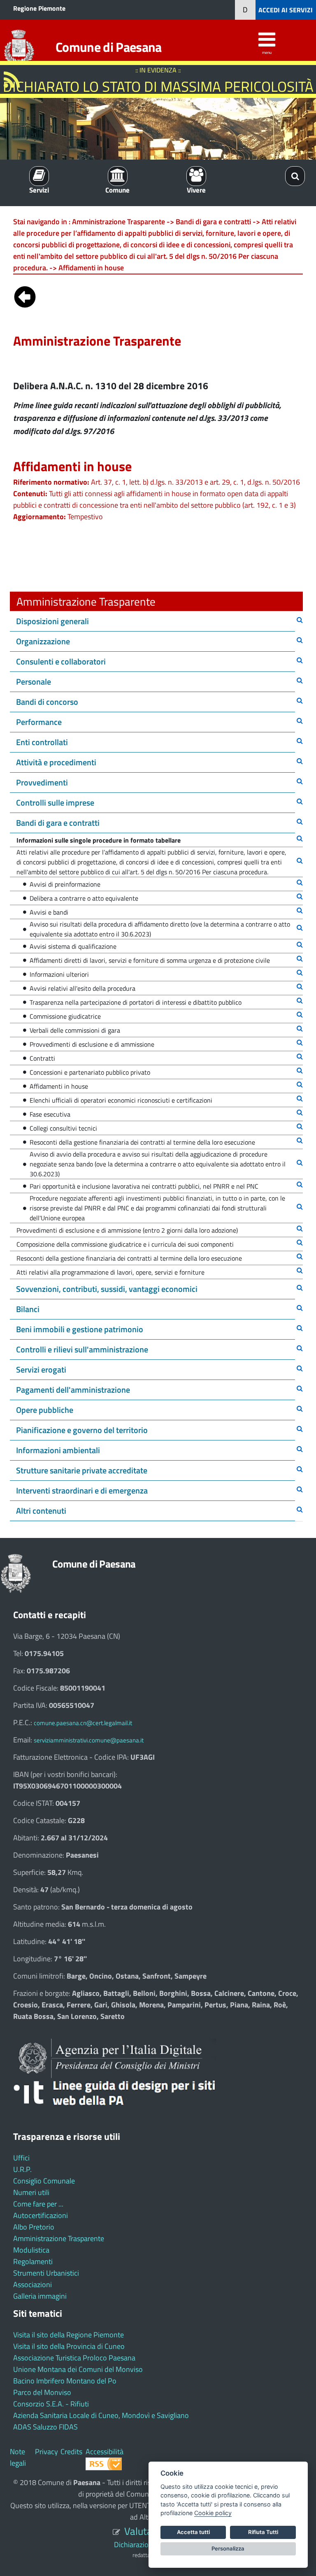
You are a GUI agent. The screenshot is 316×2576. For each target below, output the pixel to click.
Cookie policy (213, 2513)
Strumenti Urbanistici (46, 2273)
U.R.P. (22, 2169)
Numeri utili (31, 2192)
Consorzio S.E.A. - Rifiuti (51, 2404)
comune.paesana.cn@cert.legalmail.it (83, 1723)
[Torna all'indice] (25, 295)
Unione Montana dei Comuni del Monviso (78, 2369)
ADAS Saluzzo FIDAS (45, 2427)
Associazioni (33, 2284)
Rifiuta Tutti (263, 2532)
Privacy (46, 2452)
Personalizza (228, 2548)
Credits (71, 2452)
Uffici (21, 2158)
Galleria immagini (40, 2296)
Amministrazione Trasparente (59, 2238)
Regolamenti (33, 2261)
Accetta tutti (193, 2532)
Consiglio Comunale (44, 2181)
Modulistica (31, 2250)
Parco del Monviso (42, 2392)
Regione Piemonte (39, 8)
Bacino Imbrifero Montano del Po (65, 2381)
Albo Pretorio (34, 2227)
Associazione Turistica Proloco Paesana (74, 2358)
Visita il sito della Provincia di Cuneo (69, 2346)
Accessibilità (105, 2452)
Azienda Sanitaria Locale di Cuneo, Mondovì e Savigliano (101, 2415)
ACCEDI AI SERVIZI (286, 10)
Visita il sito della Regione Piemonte (69, 2335)
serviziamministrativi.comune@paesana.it (89, 1740)
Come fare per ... (38, 2204)
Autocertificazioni (41, 2215)
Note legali (18, 2457)
